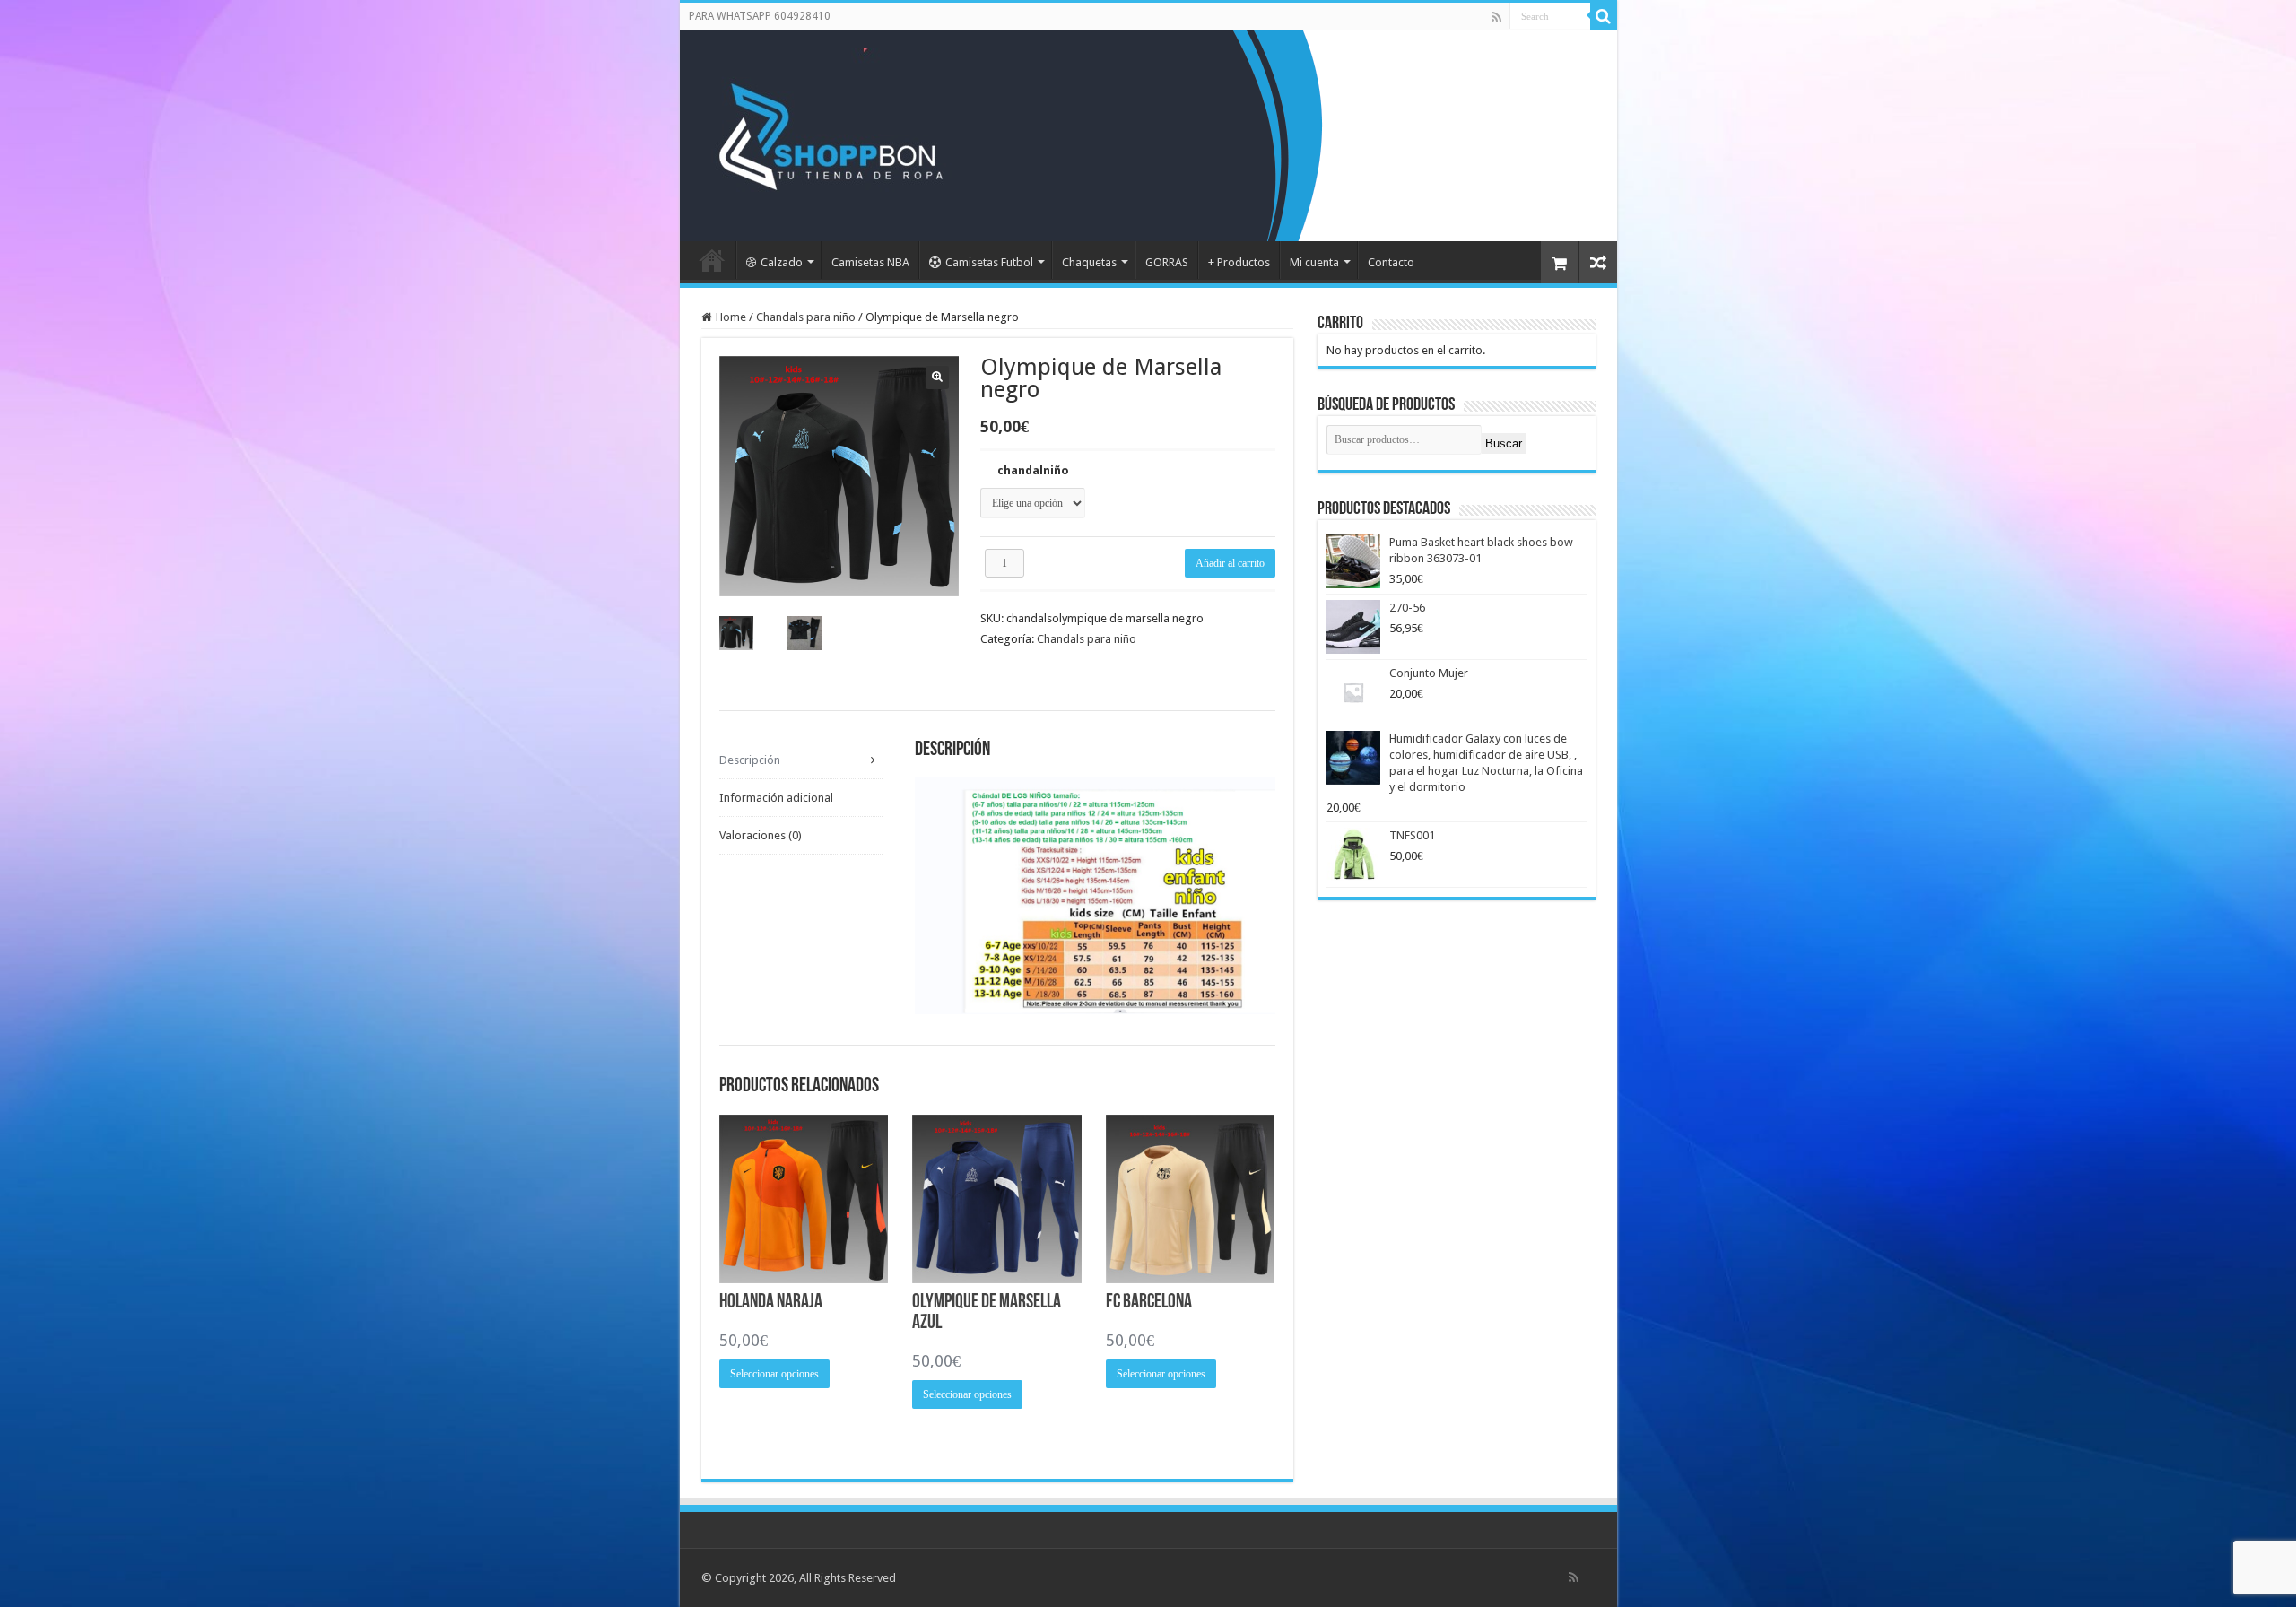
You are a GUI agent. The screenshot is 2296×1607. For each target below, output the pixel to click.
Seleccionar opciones (774, 1374)
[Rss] (1496, 17)
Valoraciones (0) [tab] (761, 835)
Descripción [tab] (750, 760)
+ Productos (1239, 262)
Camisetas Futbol (989, 262)
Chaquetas (1089, 262)
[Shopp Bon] (828, 133)
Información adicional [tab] (776, 798)
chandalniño (1033, 470)
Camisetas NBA (870, 262)
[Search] (1604, 16)
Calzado (782, 262)
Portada (712, 260)
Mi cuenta (1314, 262)
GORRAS (1167, 262)
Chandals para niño (806, 317)
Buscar (1504, 443)
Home (731, 317)
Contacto (1391, 262)
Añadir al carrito (1230, 563)
